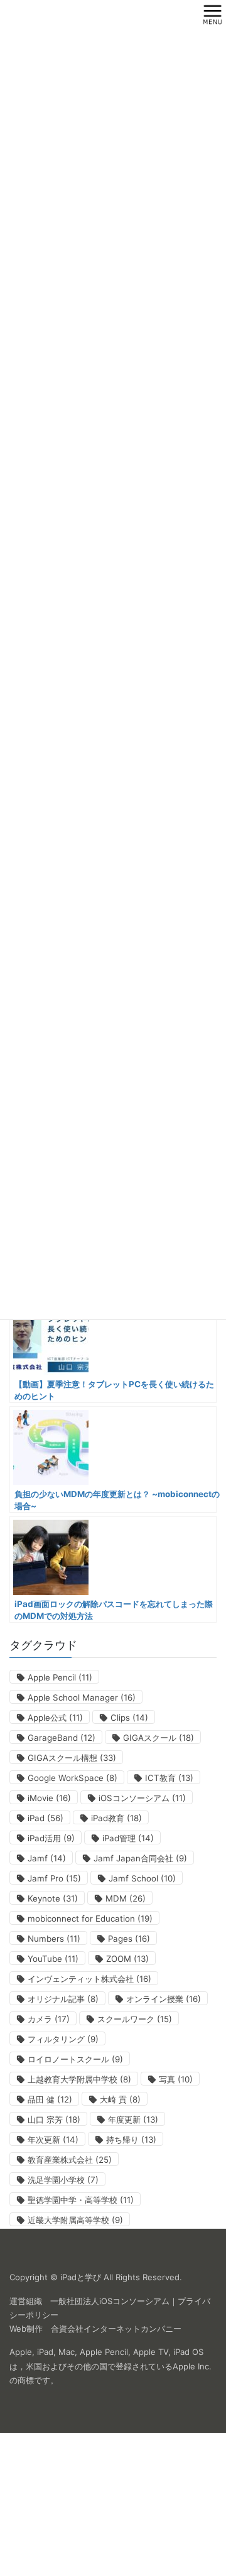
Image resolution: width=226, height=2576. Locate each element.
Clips (129, 1718)
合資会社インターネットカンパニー (116, 2329)
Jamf (47, 1858)
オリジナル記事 (63, 1999)
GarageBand (62, 1738)
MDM (126, 1898)
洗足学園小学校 (63, 2180)
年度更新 (133, 2119)
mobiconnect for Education (90, 1918)
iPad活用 (51, 1838)
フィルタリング (63, 2039)
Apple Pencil (60, 1677)
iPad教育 (116, 1818)
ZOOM (127, 1959)
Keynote (53, 1898)
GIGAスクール (159, 1738)
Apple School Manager (82, 1697)
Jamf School (142, 1878)
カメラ (49, 2019)
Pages (129, 1939)
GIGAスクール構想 (72, 1758)
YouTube (53, 1959)
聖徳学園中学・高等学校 (81, 2200)
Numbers (54, 1939)
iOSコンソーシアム (142, 1798)
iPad (46, 1818)
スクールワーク (135, 2019)
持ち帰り (131, 2140)
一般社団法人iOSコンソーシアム (110, 2301)
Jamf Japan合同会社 (140, 1858)
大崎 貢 (120, 2099)
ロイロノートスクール (75, 2059)
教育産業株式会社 (70, 2160)
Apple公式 (55, 1718)
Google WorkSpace (73, 1778)
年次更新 (53, 2140)
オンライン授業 (164, 1999)
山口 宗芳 (54, 2119)
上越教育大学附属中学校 (79, 2079)
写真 (176, 2079)
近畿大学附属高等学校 (75, 2220)
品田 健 (50, 2099)
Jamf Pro (54, 1878)
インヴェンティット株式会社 (89, 1979)
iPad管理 (128, 1838)
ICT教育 (169, 1778)
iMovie (49, 1798)
